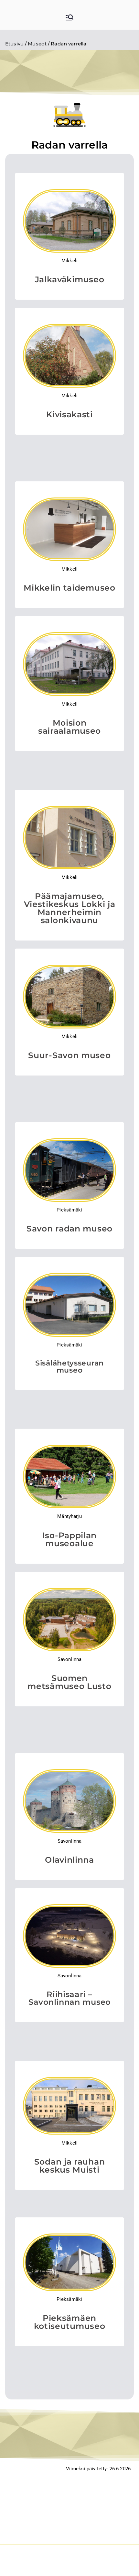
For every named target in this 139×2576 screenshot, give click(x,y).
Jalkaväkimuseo (70, 279)
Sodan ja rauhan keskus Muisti (70, 2166)
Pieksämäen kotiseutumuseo (70, 2322)
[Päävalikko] (69, 18)
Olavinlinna (69, 1860)
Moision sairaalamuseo (69, 727)
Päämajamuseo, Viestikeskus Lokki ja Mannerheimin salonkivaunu (70, 908)
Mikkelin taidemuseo (69, 588)
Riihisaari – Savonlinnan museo (69, 1998)
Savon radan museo (69, 1229)
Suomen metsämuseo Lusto (69, 1682)
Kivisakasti (69, 414)
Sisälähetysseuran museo (69, 1367)
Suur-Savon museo (69, 1055)
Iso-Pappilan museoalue (69, 1539)
